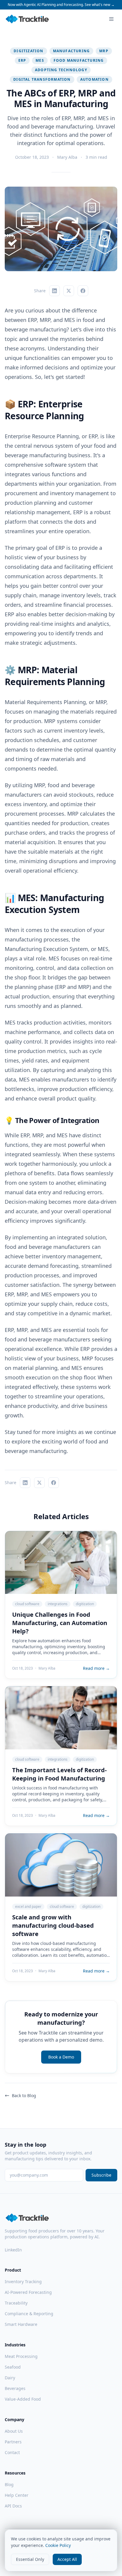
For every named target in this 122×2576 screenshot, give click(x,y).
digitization (28, 51)
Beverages (15, 2388)
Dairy (10, 2378)
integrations (58, 1604)
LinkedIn (13, 2250)
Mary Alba (67, 157)
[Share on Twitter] (69, 291)
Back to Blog (24, 2095)
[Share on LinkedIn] (54, 291)
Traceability (16, 2303)
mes (40, 60)
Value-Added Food (23, 2399)
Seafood (13, 2367)
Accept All (67, 2559)
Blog (9, 2484)
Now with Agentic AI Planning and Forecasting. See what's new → (61, 5)
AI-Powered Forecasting (28, 2292)
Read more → (96, 1668)
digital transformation (42, 79)
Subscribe (101, 2175)
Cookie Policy (58, 2545)
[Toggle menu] (111, 19)
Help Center (17, 2495)
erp (22, 60)
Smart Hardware (21, 2324)
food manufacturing (79, 60)
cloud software (27, 1604)
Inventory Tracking (23, 2282)
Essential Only (30, 2559)
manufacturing (72, 51)
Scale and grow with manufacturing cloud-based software (53, 1925)
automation (94, 79)
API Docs (13, 2506)
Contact (12, 2452)
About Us (14, 2431)
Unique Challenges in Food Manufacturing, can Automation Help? (60, 1623)
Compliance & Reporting (29, 2314)
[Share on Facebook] (83, 291)
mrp (104, 51)
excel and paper (28, 1906)
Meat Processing (21, 2356)
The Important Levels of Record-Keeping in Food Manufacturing (59, 1774)
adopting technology (61, 70)
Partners (13, 2442)
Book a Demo (61, 2057)
